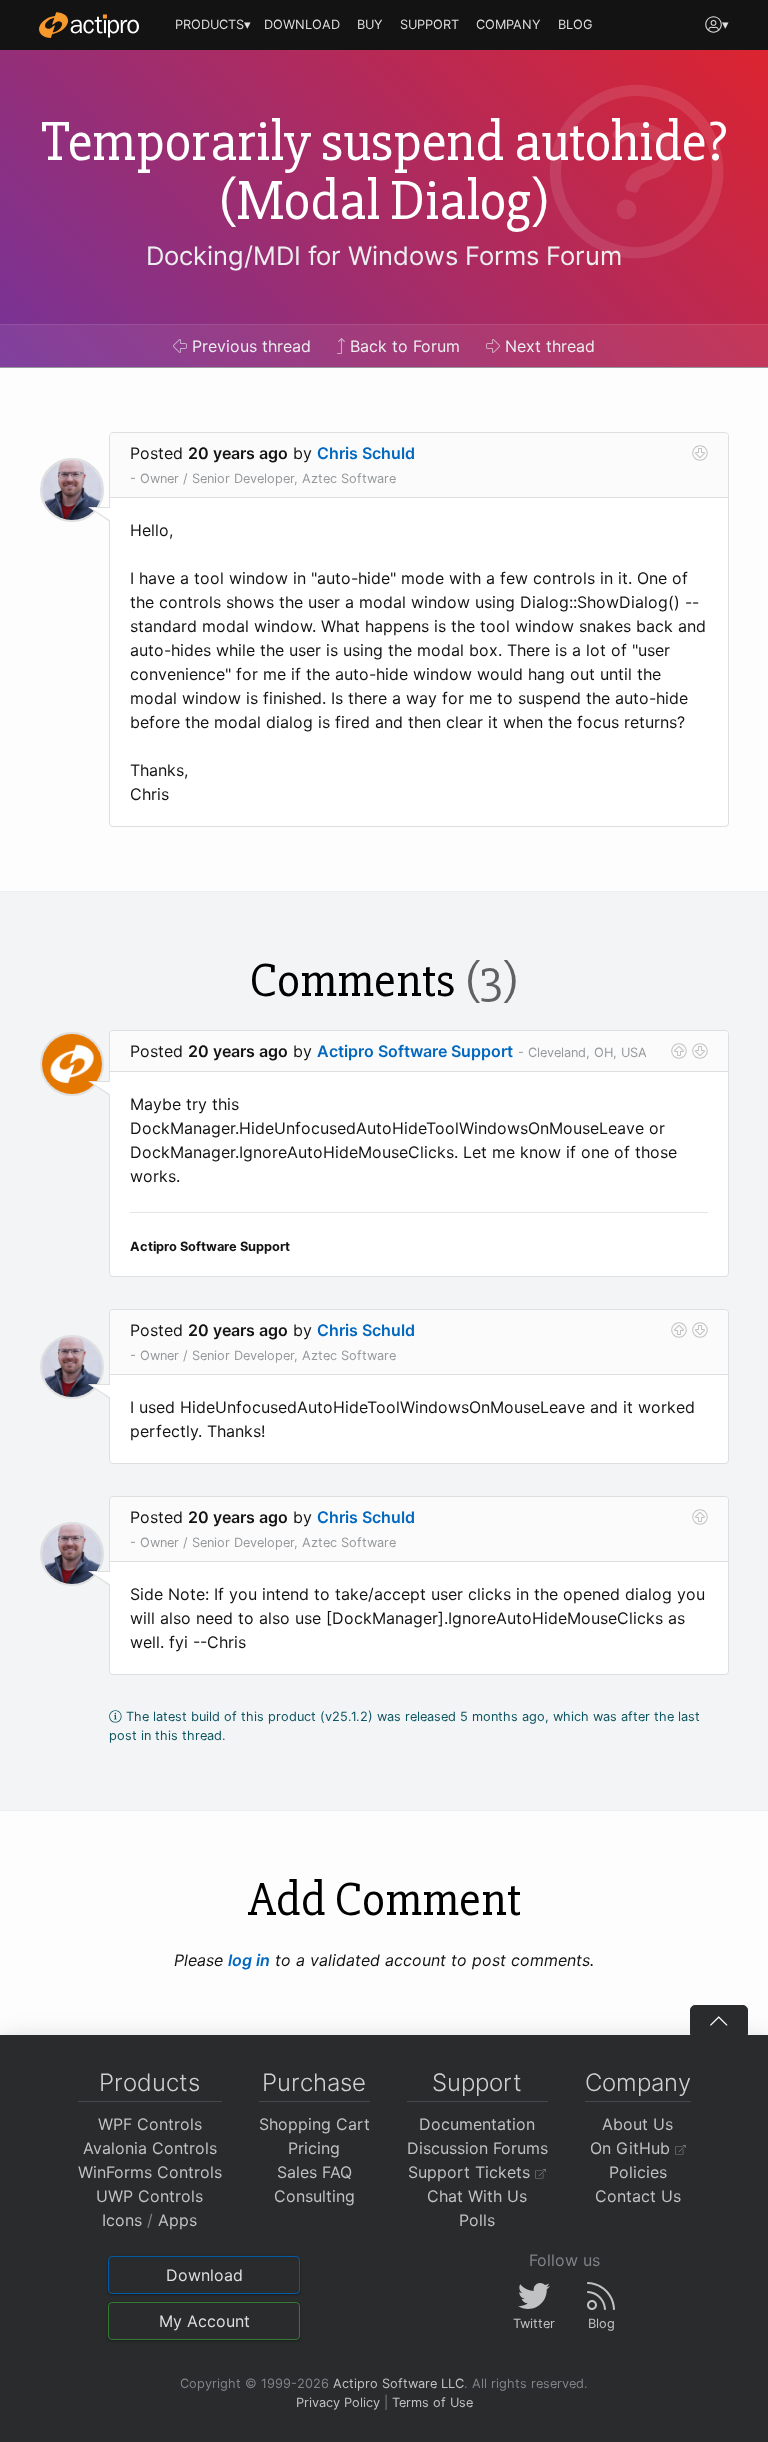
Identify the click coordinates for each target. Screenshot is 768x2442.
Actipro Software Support (415, 1051)
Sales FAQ (314, 2172)
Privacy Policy (338, 2402)
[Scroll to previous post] (679, 1051)
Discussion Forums (477, 2148)
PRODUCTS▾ (213, 24)
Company (638, 2082)
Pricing (314, 2148)
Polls (477, 2220)
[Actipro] (89, 25)
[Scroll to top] (719, 2020)
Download (204, 2275)
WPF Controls (150, 2124)
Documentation (477, 2124)
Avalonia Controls (150, 2148)
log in (249, 1960)
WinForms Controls (150, 2172)
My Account (204, 2321)
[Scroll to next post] (700, 453)
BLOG (575, 24)
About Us (637, 2124)
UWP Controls (149, 2196)
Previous (249, 346)
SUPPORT (429, 24)
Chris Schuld (366, 453)
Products (149, 2082)
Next (547, 346)
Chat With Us (477, 2196)
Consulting (314, 2196)
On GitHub (632, 2148)
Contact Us (638, 2196)
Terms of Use (432, 2402)
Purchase (314, 2082)
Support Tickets (471, 2172)
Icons (122, 2220)
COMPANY (508, 24)
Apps (177, 2220)
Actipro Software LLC (398, 2383)
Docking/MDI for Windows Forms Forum (384, 255)
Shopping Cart (314, 2124)
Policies (638, 2172)
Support (477, 2082)
